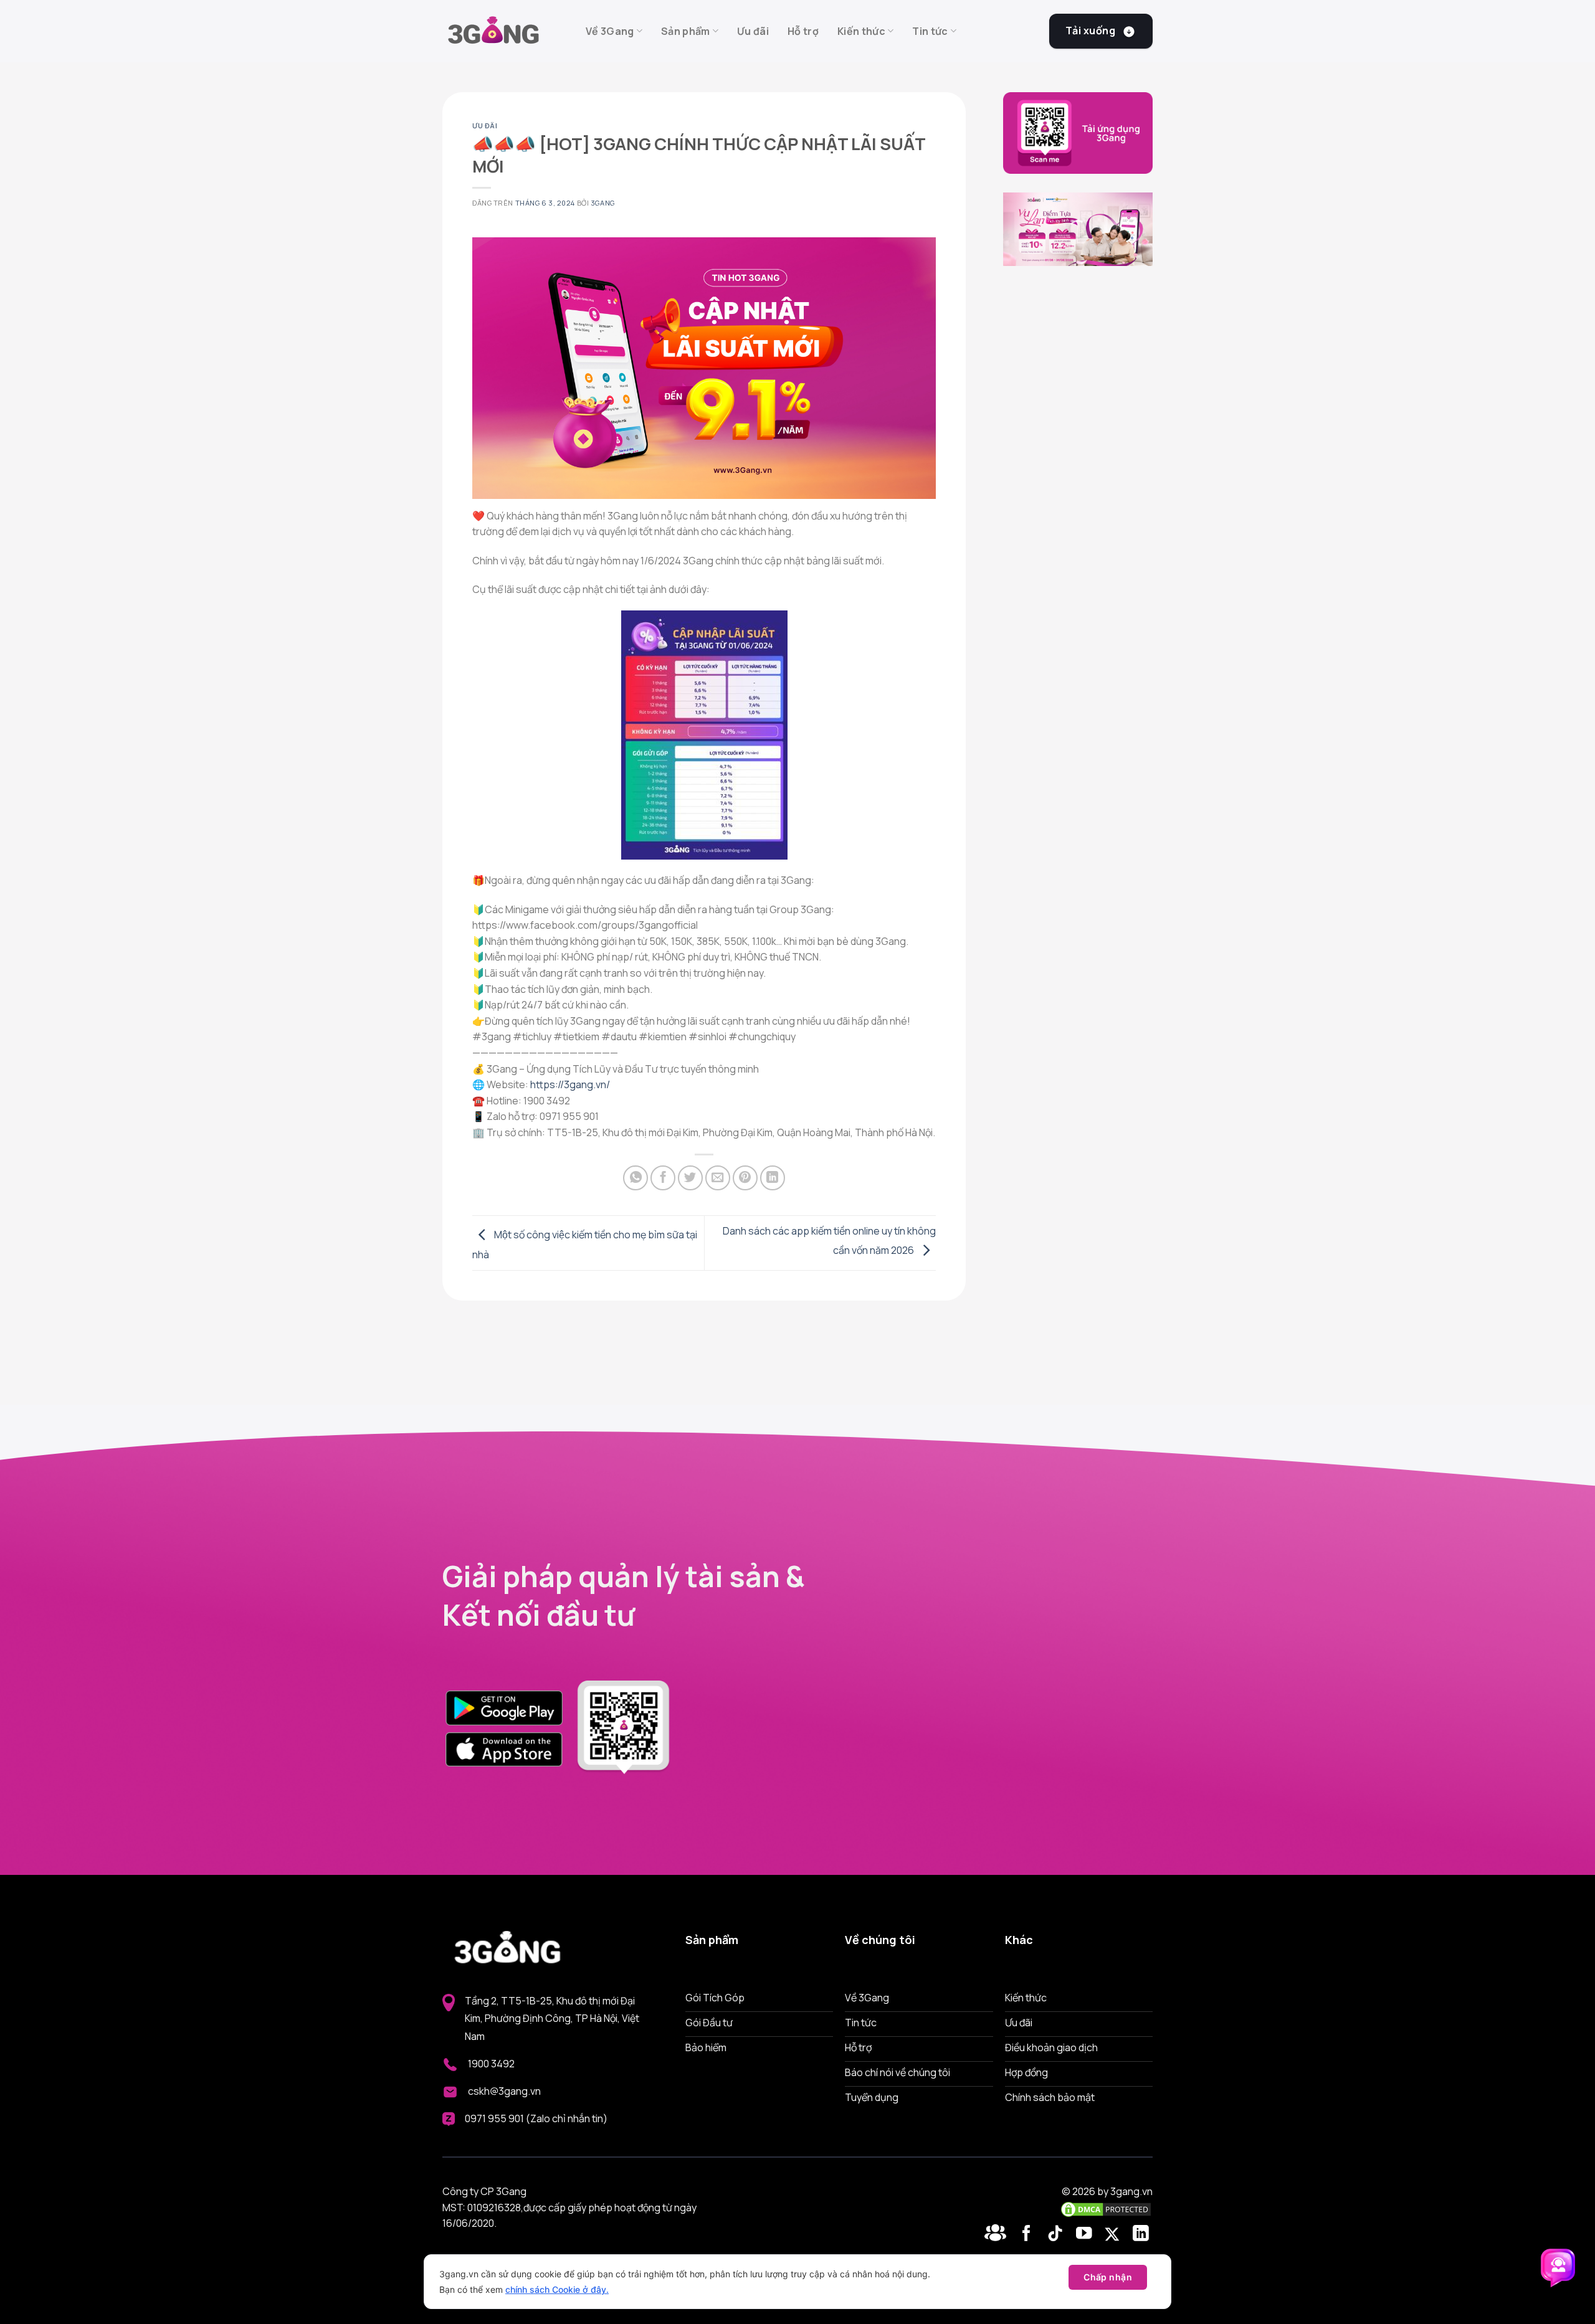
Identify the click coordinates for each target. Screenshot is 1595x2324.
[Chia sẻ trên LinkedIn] (773, 1178)
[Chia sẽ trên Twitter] (690, 1178)
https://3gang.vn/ (570, 1084)
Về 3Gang (610, 31)
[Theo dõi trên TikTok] (1058, 2234)
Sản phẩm (686, 31)
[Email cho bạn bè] (718, 1178)
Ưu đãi (753, 31)
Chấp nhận (1108, 2277)
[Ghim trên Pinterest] (745, 1178)
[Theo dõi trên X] (1114, 2234)
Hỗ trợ (803, 31)
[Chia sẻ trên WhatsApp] (636, 1178)
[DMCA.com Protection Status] (1106, 2208)
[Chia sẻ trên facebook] (663, 1178)
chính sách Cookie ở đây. (557, 2289)
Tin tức (930, 31)
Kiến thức (861, 31)
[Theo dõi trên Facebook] (997, 2234)
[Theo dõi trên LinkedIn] (1141, 2234)
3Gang (603, 203)
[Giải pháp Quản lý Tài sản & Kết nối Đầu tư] (505, 31)
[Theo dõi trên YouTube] (1086, 2234)
